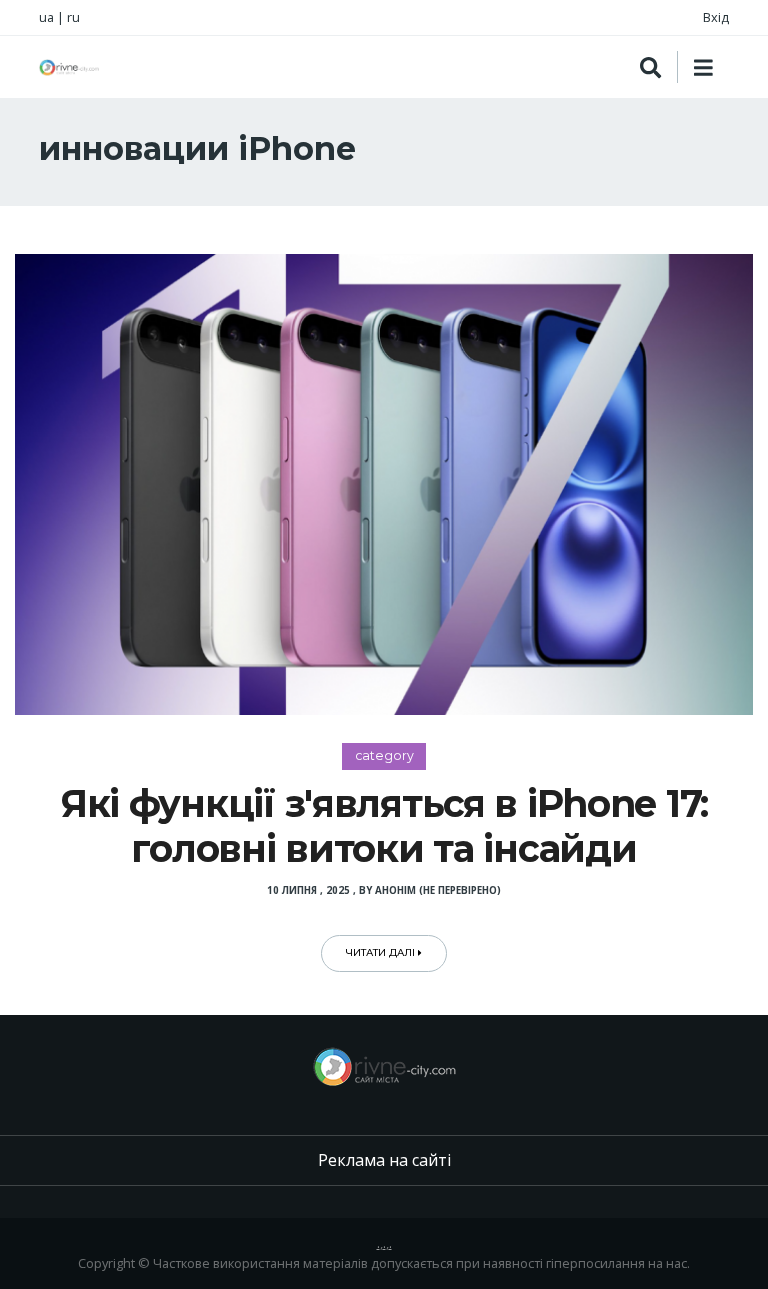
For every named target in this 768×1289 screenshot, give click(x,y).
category (384, 755)
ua (46, 17)
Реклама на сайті (384, 1160)
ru (73, 17)
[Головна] (69, 67)
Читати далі (382, 952)
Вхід (716, 17)
